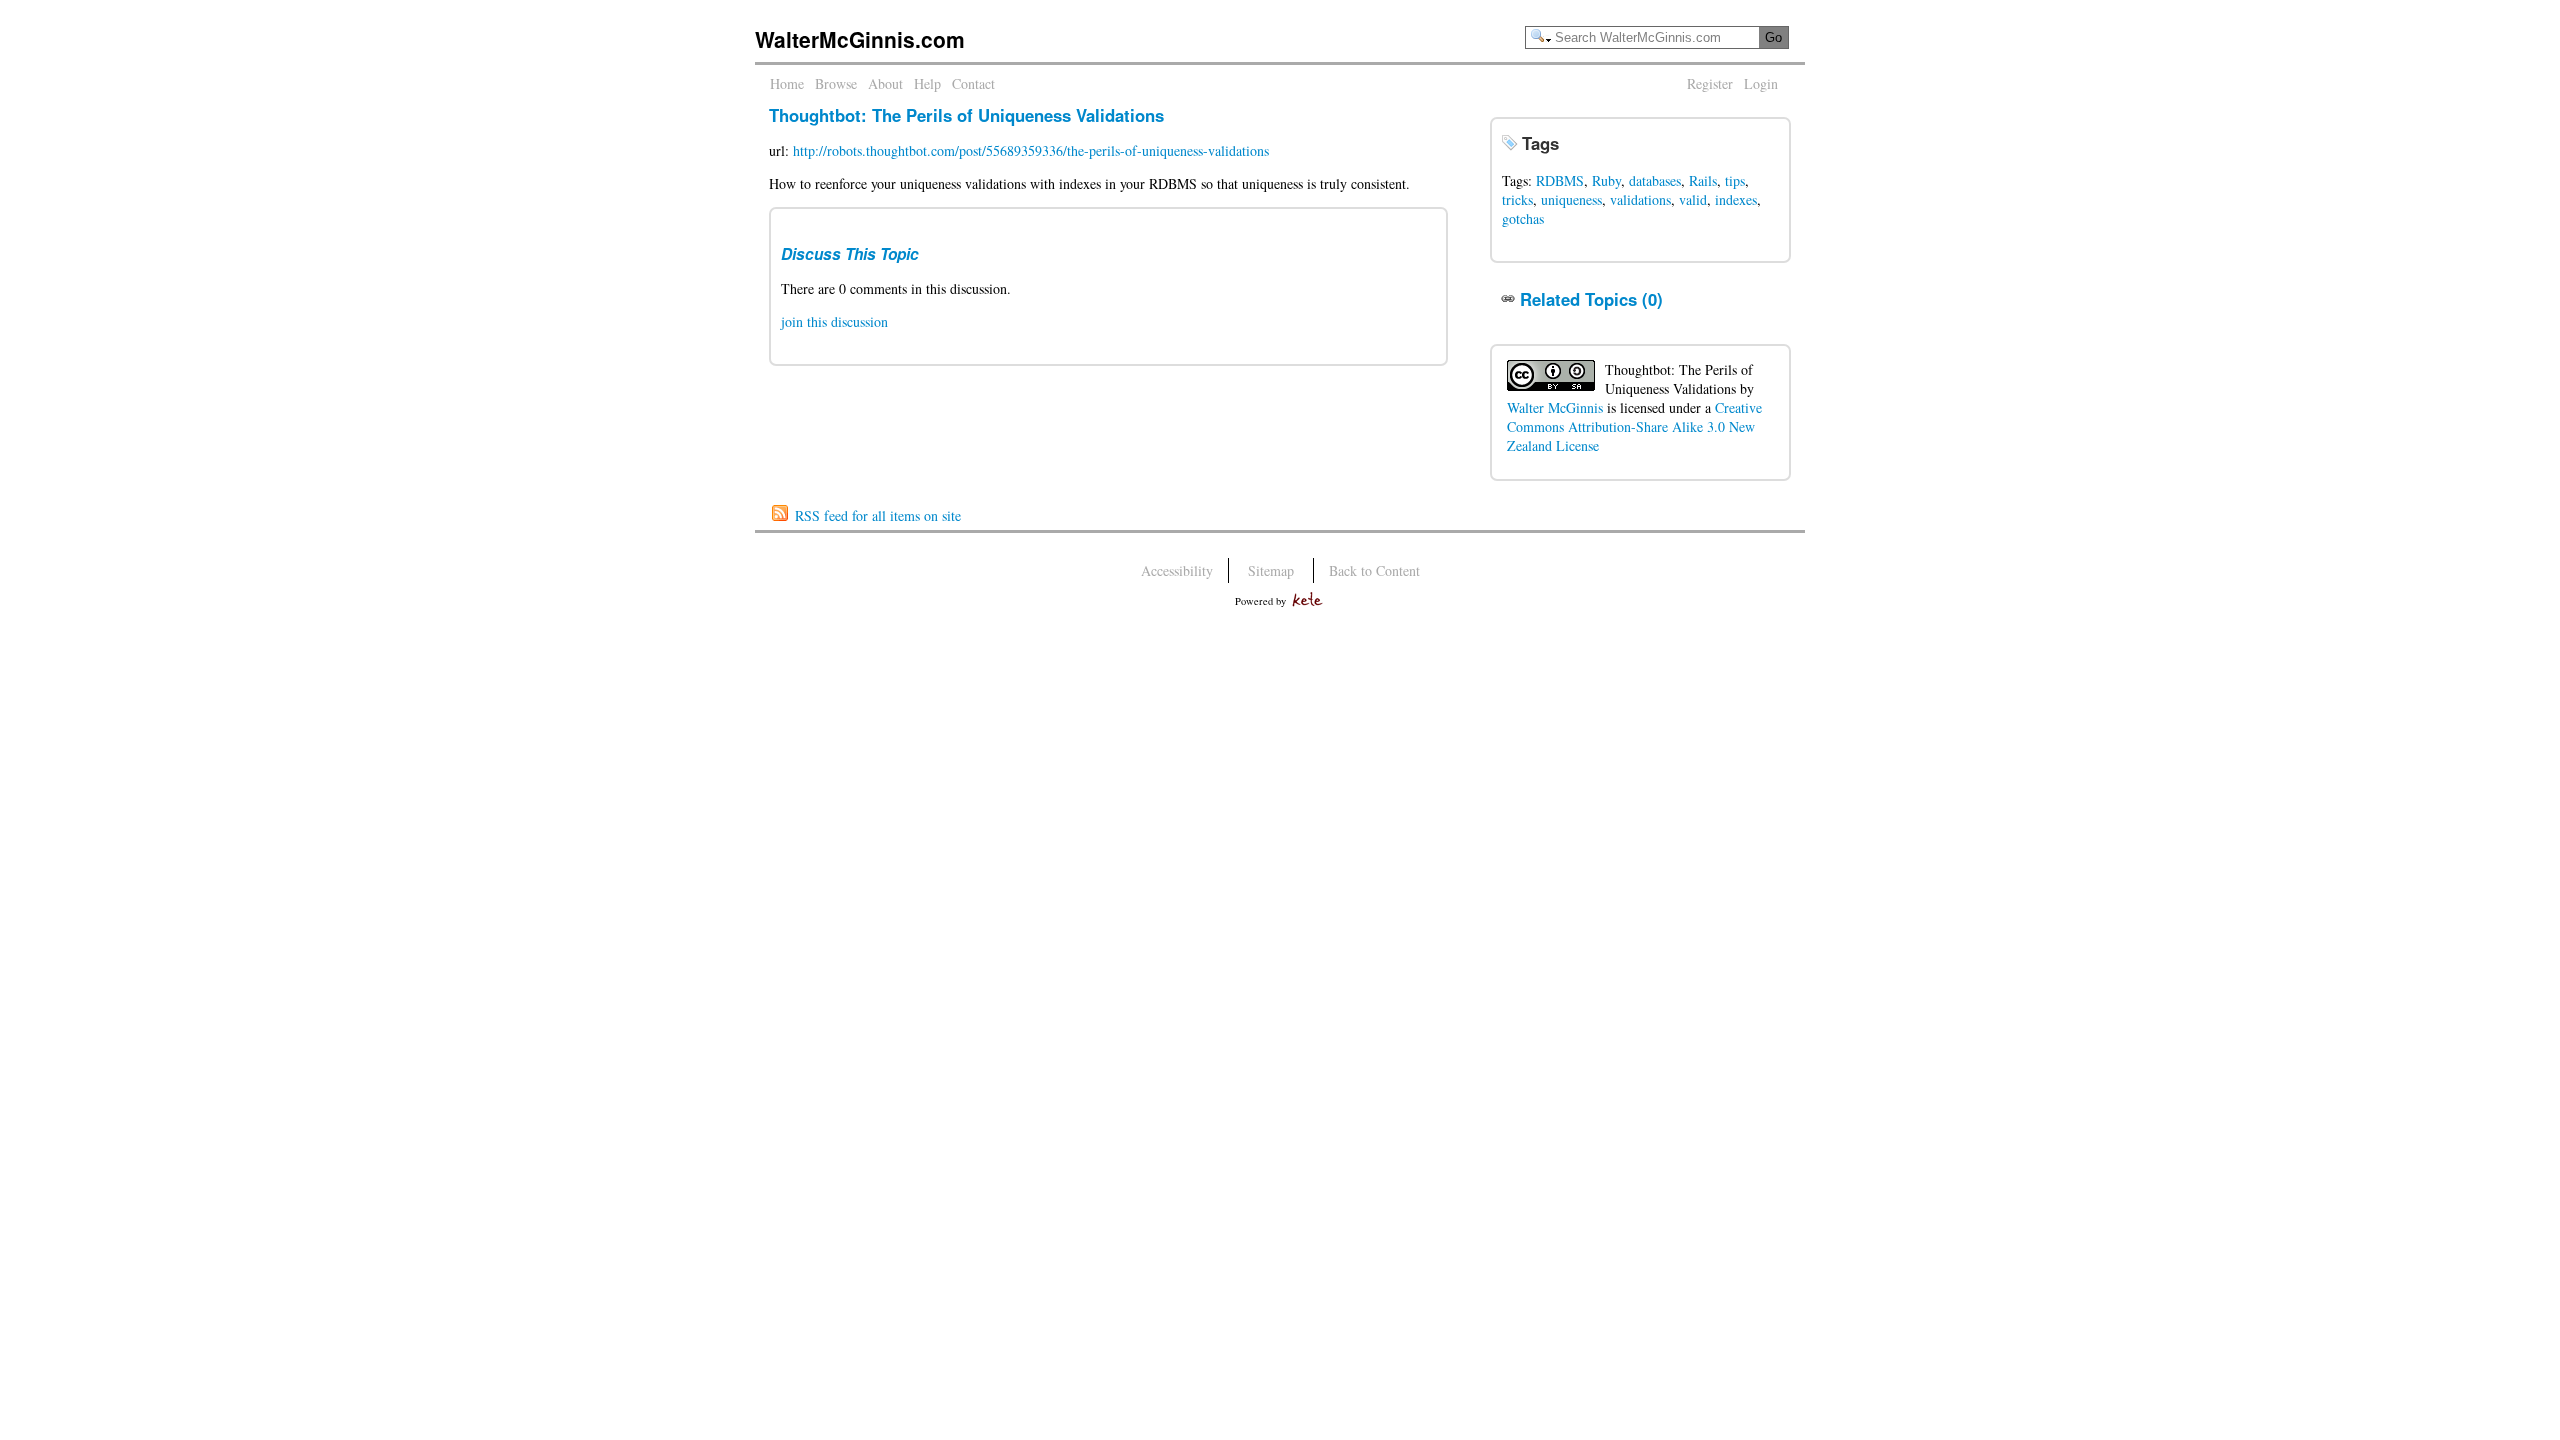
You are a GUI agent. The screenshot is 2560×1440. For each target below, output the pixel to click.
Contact (973, 83)
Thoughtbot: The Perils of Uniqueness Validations (966, 115)
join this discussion (834, 321)
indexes (1736, 199)
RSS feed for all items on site (878, 515)
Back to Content (1374, 570)
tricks (1517, 199)
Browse (836, 83)
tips (1735, 180)
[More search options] (1541, 36)
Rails (1703, 180)
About (885, 83)
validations (1640, 199)
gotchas (1523, 218)
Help (927, 83)
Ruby (1606, 180)
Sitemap (1271, 570)
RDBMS (1560, 180)
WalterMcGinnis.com (860, 39)
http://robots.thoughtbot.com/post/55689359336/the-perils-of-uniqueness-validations (1031, 150)
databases (1655, 180)
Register (1710, 83)
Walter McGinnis (1555, 407)
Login (1761, 83)
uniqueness (1571, 199)
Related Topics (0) (1591, 299)
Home (787, 83)
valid (1693, 199)
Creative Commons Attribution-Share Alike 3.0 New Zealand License (1634, 426)
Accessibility (1177, 570)
